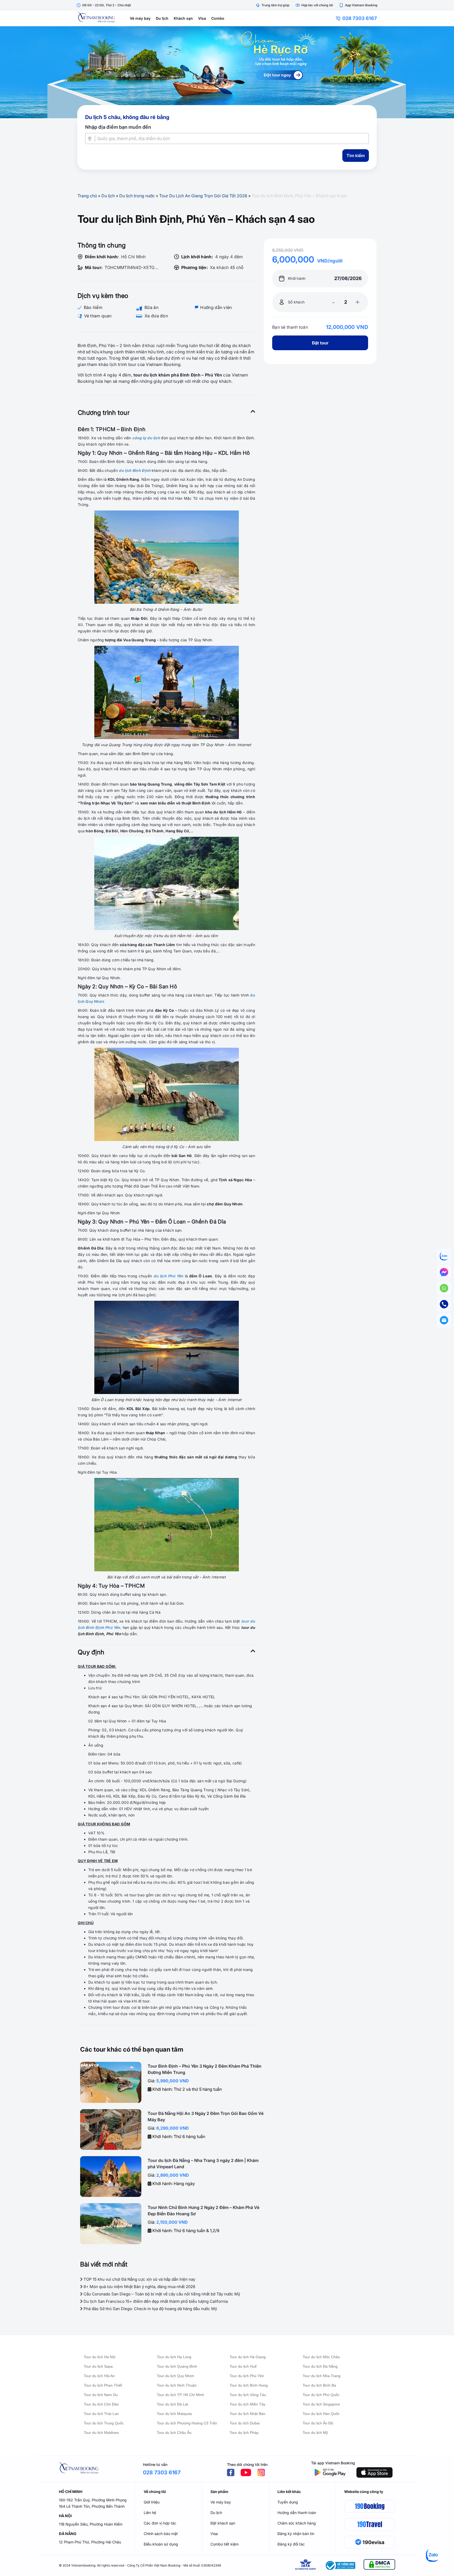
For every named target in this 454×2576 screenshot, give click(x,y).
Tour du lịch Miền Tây (247, 2404)
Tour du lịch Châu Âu (174, 2433)
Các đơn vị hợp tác (160, 2523)
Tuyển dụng (288, 2502)
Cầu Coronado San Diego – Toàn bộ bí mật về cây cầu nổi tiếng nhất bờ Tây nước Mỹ (161, 2294)
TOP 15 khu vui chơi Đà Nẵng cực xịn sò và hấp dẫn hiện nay (139, 2279)
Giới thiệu (152, 2502)
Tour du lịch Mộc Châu (321, 2357)
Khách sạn (183, 18)
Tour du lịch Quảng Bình (177, 2366)
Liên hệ (150, 2513)
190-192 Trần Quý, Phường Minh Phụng (93, 2500)
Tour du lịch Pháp (244, 2433)
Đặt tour (320, 343)
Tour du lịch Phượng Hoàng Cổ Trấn (187, 2423)
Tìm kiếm (356, 156)
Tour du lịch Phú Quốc (321, 2395)
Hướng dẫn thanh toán (297, 2513)
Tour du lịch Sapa (98, 2366)
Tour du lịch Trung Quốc (104, 2423)
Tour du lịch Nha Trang (322, 2376)
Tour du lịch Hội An (99, 2376)
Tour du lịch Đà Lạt (172, 2404)
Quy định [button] (91, 1652)
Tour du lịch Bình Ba (319, 2385)
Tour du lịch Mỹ (315, 2433)
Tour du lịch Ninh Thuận (177, 2385)
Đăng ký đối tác (291, 2544)
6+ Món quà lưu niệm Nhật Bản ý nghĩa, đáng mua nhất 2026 (139, 2287)
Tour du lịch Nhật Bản (247, 2414)
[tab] (166, 413)
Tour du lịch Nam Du (101, 2395)
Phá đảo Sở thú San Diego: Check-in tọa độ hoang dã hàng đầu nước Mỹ (150, 2309)
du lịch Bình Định (135, 470)
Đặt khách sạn (223, 2523)
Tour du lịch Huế (243, 2366)
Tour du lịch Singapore (321, 2404)
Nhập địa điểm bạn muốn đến (118, 127)
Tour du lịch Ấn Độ (318, 2423)
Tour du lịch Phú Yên (247, 2376)
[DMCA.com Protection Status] (379, 2565)
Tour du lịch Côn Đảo (101, 2404)
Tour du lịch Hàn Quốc (321, 2414)
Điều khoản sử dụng (161, 2544)
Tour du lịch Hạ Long (174, 2357)
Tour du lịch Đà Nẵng (320, 2366)
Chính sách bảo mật (161, 2534)
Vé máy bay (140, 18)
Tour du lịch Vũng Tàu (248, 2395)
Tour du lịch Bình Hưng (249, 2385)
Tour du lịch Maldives (101, 2433)
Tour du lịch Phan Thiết (103, 2385)
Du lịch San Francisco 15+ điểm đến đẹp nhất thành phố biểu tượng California (155, 2301)
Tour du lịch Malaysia (174, 2414)
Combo (218, 18)
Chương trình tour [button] (104, 413)
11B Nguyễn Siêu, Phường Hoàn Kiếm (91, 2524)
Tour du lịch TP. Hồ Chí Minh (180, 2395)
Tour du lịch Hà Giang (248, 2357)
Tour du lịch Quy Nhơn (176, 2376)
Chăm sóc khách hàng (297, 2523)
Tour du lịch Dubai (245, 2423)
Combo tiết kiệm (225, 2544)
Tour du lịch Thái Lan (101, 2414)
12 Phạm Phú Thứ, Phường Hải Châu (90, 2542)
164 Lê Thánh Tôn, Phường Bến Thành (92, 2506)
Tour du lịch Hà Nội (100, 2357)
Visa (202, 18)
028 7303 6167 (360, 18)
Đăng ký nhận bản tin (296, 2534)
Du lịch (162, 18)
